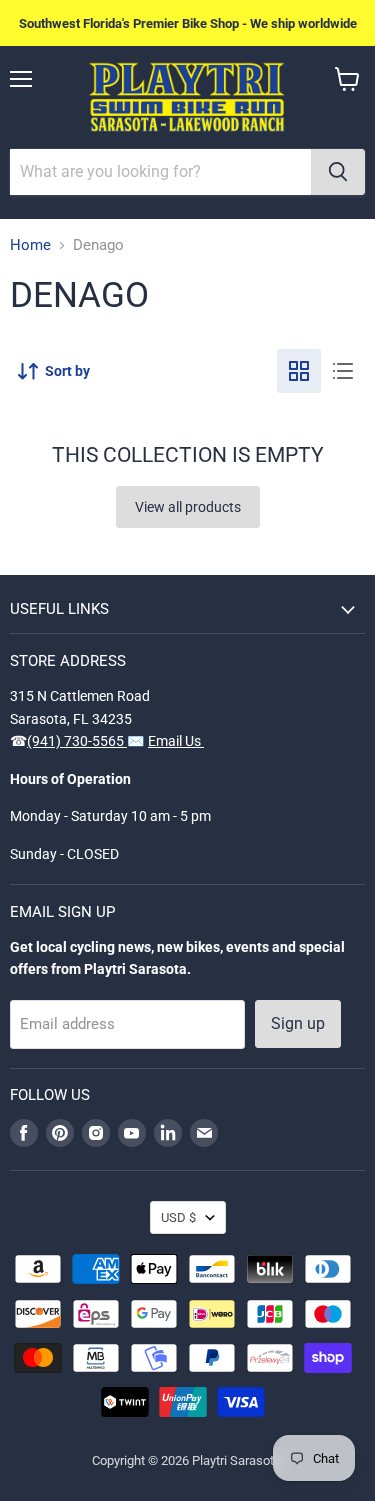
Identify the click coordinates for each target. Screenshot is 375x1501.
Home (30, 245)
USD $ (178, 1217)
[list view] (343, 371)
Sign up (298, 1023)
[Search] (338, 172)
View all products (188, 507)
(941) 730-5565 (77, 741)
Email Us (176, 741)
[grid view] (299, 371)
